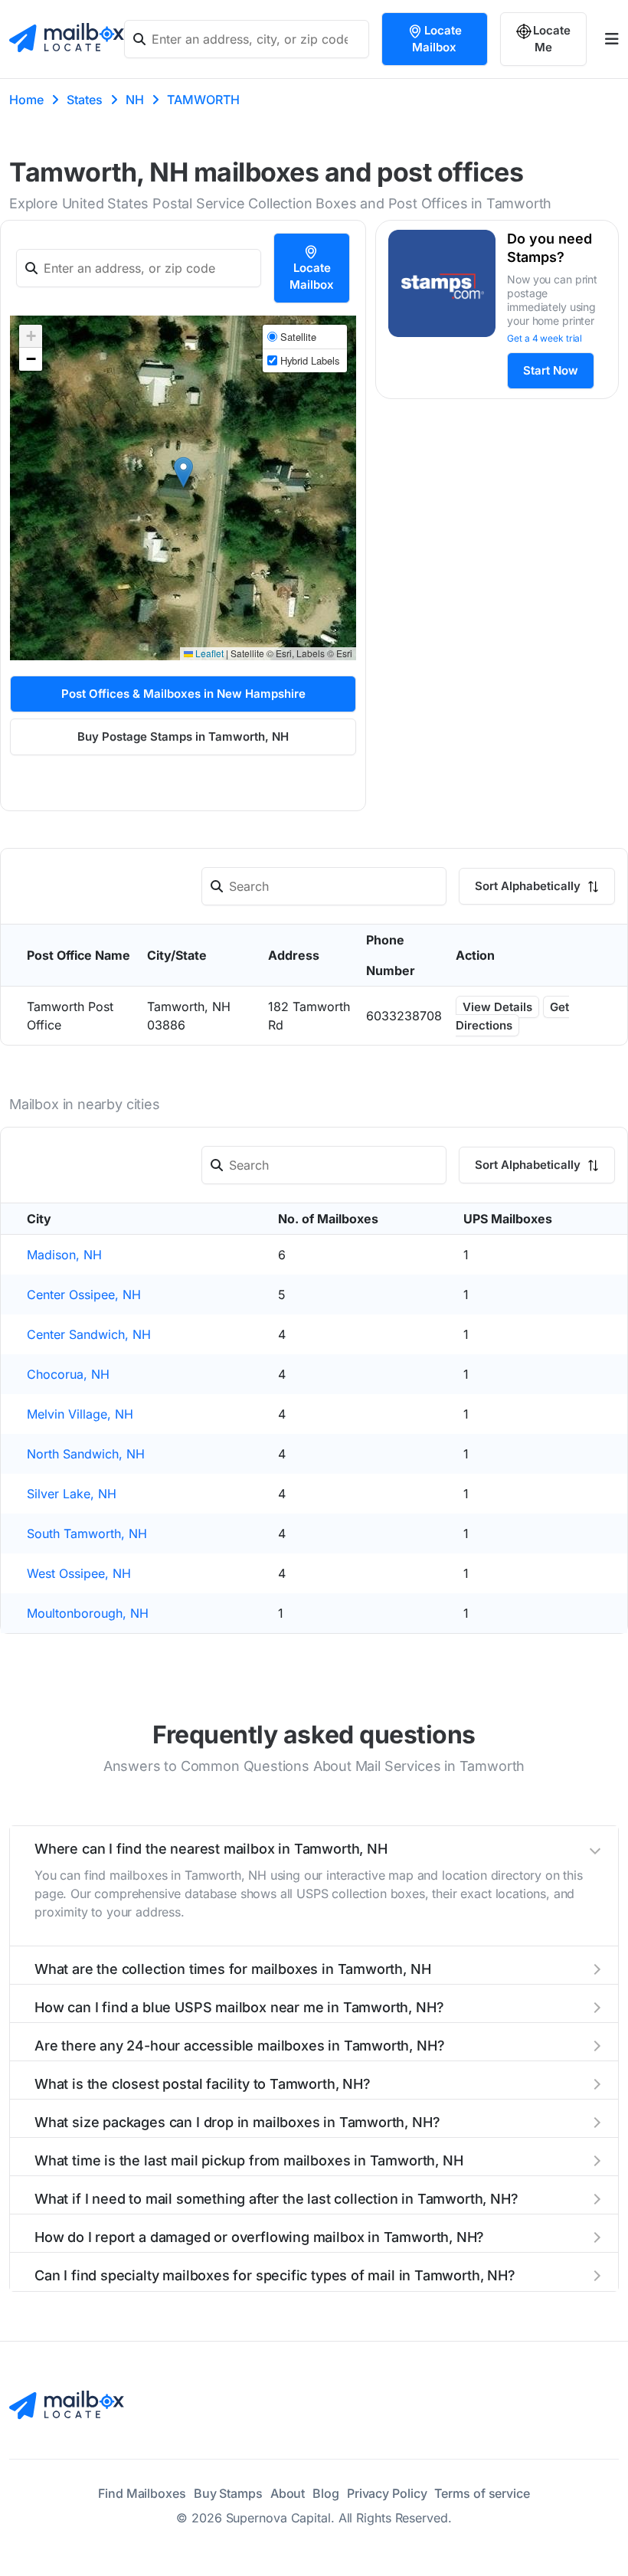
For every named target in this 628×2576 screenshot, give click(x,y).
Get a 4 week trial (545, 338)
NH (135, 100)
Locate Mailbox (437, 39)
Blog (326, 2493)
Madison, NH (64, 1255)
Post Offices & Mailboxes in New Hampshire (183, 694)
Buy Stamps (228, 2493)
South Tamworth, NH (87, 1533)
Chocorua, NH (68, 1374)
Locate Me (552, 39)
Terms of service (482, 2493)
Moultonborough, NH (88, 1613)
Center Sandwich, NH (89, 1334)
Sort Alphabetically (529, 886)
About (288, 2493)
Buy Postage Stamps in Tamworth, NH (183, 736)
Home (26, 100)
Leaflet (208, 653)
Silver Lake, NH (72, 1494)
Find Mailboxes (142, 2493)
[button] (183, 472)
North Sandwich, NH (86, 1454)
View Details (497, 1007)
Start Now (551, 370)
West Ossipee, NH (79, 1573)
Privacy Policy (387, 2493)
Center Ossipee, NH (84, 1295)
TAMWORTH (203, 100)
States (85, 100)
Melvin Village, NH (80, 1414)
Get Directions (512, 1016)
